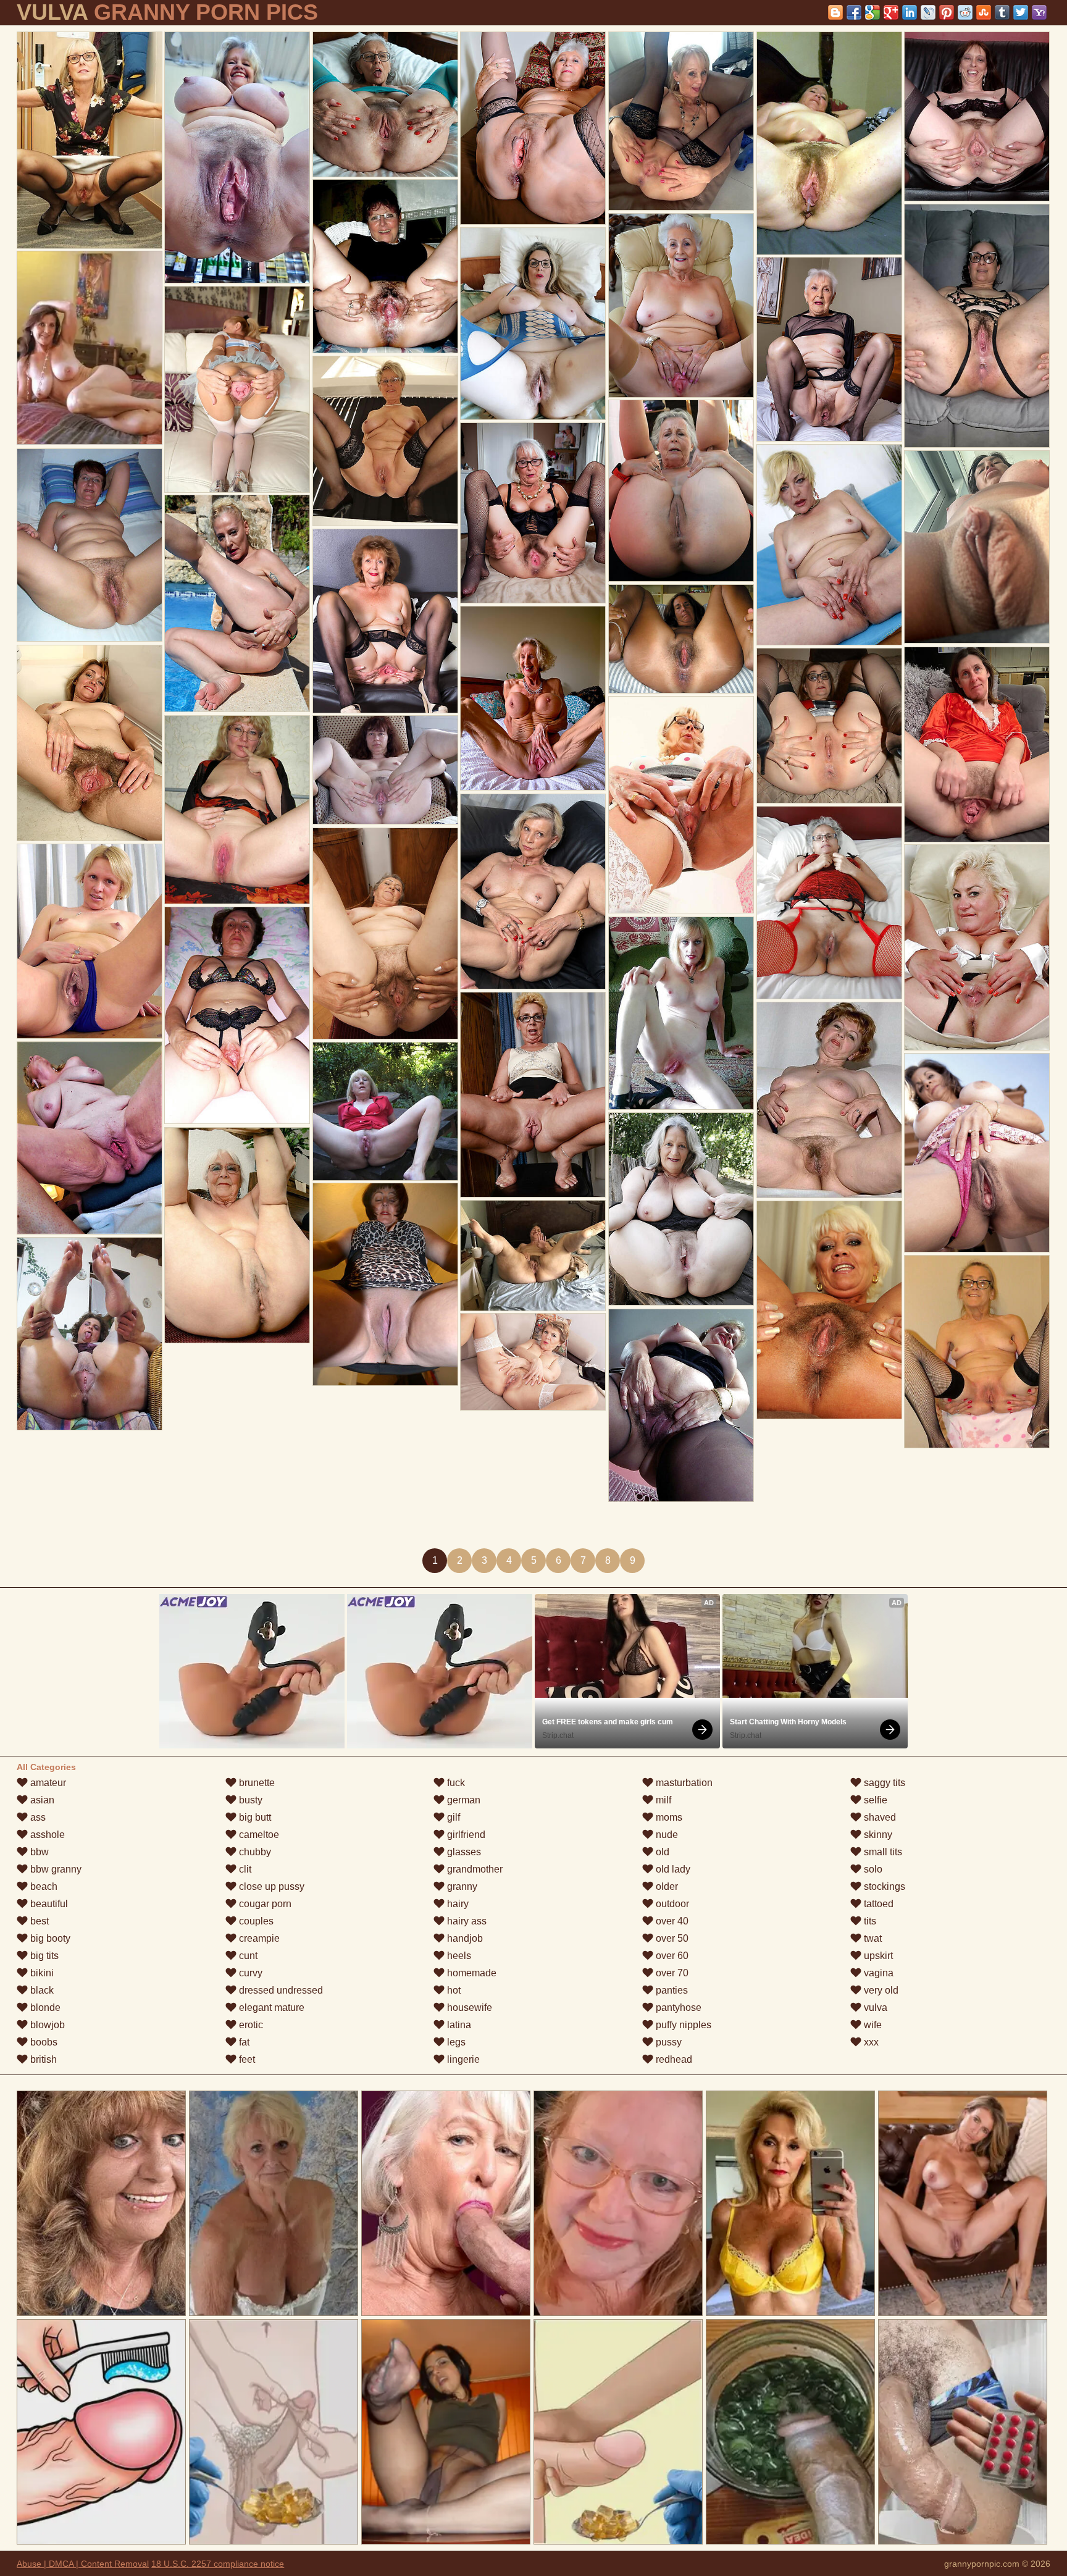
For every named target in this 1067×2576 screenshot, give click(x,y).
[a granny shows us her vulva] (977, 547)
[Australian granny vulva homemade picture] (237, 810)
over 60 (671, 1956)
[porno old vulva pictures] (533, 1095)
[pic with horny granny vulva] (385, 933)
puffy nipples (682, 2025)
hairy (457, 1904)
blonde (44, 2008)
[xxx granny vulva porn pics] (90, 941)
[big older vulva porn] (237, 603)
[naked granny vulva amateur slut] (237, 1015)
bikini (41, 1973)
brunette (256, 1783)
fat (243, 2042)
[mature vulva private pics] (90, 545)
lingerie (462, 2059)
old (661, 1852)
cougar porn (264, 1904)
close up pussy (270, 1886)
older (666, 1886)
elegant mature (270, 2008)
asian (41, 1800)
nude (666, 1835)
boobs (43, 2042)
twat (872, 1938)
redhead (673, 2059)
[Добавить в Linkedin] (910, 12)
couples (255, 1921)
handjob (464, 1938)
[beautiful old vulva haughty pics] (829, 349)
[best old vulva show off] (237, 1235)
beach (43, 1886)
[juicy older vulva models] (829, 545)
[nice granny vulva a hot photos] (829, 726)
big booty (49, 1938)
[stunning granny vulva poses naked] (385, 441)
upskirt (877, 1956)
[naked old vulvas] (681, 491)
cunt (247, 1956)
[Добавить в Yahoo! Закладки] (1039, 12)
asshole (46, 1835)
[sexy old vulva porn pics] (90, 1334)
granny (461, 1886)
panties (671, 1990)
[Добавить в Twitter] (1021, 12)
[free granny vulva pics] (681, 1209)
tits (869, 1921)
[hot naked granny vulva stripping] (681, 121)
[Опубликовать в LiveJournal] (928, 12)
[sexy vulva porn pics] (977, 947)
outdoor (671, 1904)
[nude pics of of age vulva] (977, 1153)
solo (872, 1869)
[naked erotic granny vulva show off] (90, 1138)
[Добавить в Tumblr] (1002, 12)
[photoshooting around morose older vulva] (385, 266)
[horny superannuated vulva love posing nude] (977, 745)
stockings (883, 1886)
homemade (471, 1973)
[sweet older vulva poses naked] (385, 104)
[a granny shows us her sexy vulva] (90, 140)
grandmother (474, 1869)
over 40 (671, 1921)
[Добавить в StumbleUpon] (984, 12)
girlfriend (465, 1835)
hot (453, 1990)
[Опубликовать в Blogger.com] (835, 12)
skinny (877, 1835)
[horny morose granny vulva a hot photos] (829, 143)
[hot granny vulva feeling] (533, 324)
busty (249, 1800)
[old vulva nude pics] (533, 513)
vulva (874, 2008)
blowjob (46, 2025)
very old (880, 1990)
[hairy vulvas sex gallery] (681, 1013)
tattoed (877, 1904)
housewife (468, 2008)
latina (458, 2025)
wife (872, 2025)
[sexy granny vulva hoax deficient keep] (829, 903)
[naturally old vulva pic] (237, 389)
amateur (47, 1783)
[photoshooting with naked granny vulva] (977, 326)
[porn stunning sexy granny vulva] (977, 1352)
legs (455, 2042)
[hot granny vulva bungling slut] (533, 128)
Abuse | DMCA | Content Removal (83, 2564)
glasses (463, 1852)
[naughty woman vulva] (829, 1100)
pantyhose (677, 2008)
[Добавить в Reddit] (965, 12)
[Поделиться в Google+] (891, 12)
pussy (667, 2042)
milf (662, 1800)
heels (458, 1956)
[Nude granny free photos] (681, 805)
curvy (249, 1973)
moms (668, 1817)
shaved (879, 1817)
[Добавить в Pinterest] (947, 12)
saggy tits (883, 1783)
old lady (672, 1869)
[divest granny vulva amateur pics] (533, 698)
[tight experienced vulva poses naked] (977, 116)
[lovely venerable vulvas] (681, 305)
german (462, 1800)
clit (244, 1869)
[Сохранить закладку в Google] (872, 12)
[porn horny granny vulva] (533, 892)
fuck (455, 1783)
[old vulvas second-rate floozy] (237, 157)
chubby (254, 1852)
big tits (43, 1956)
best (38, 1921)
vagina (877, 1973)
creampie (258, 1938)
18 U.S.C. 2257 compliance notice (218, 2564)
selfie (874, 1800)
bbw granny (55, 1869)
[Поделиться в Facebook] (854, 12)
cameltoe (258, 1835)
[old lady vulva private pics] (385, 1284)
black (41, 1990)
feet (246, 2059)
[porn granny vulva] (829, 1310)
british (42, 2059)
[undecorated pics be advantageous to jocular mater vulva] (90, 743)
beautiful (48, 1904)
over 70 (671, 1973)
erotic (250, 2025)
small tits (882, 1852)
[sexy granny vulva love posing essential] (385, 621)
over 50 (671, 1938)
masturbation (683, 1783)
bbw (38, 1852)
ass (37, 1817)
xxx (870, 2042)
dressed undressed (280, 1990)
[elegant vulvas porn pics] (681, 1405)
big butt (254, 1817)
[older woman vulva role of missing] (533, 1362)
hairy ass (466, 1921)
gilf (452, 1817)
